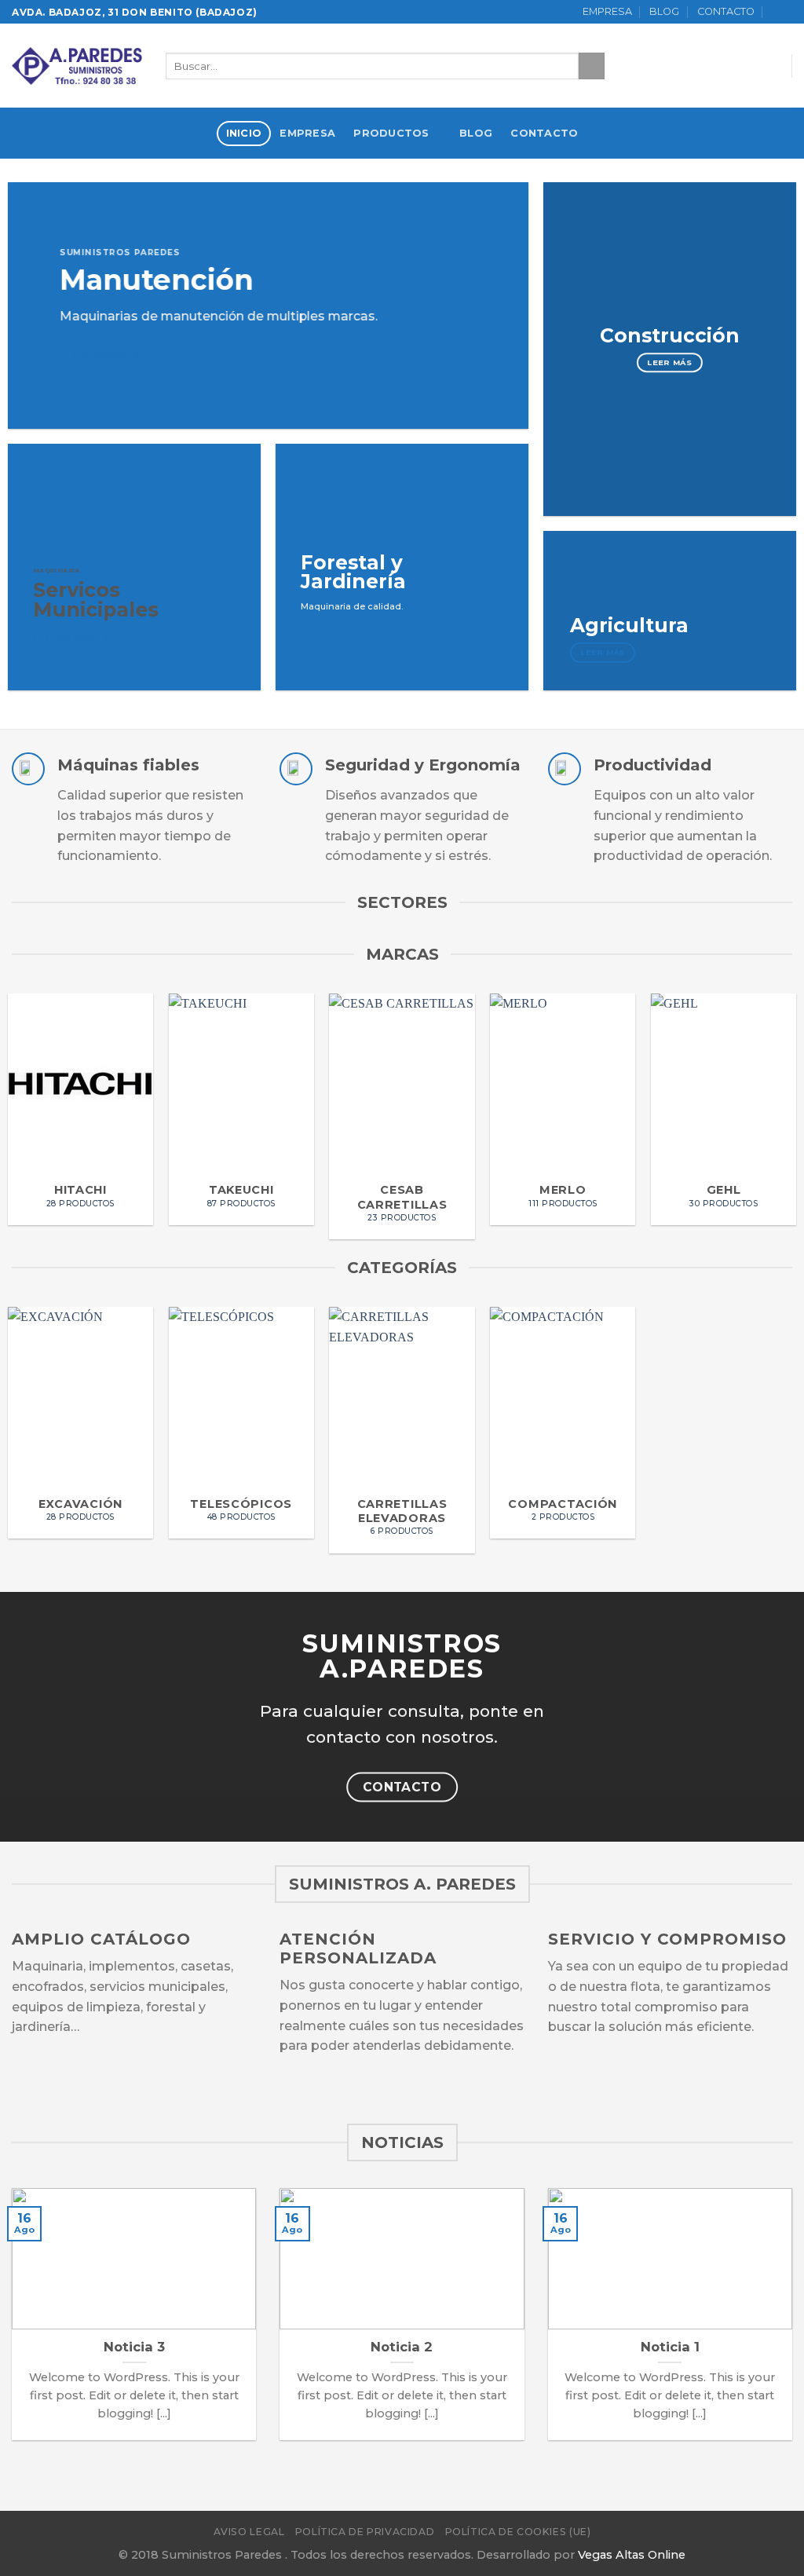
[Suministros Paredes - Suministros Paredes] (77, 66)
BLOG (664, 11)
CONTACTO (726, 11)
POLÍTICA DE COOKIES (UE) (518, 2532)
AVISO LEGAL (249, 2532)
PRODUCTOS (391, 133)
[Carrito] (782, 12)
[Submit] (592, 66)
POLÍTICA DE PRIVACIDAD (365, 2532)
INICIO (244, 133)
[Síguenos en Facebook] (727, 66)
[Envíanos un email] (768, 66)
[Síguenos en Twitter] (747, 66)
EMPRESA (607, 11)
